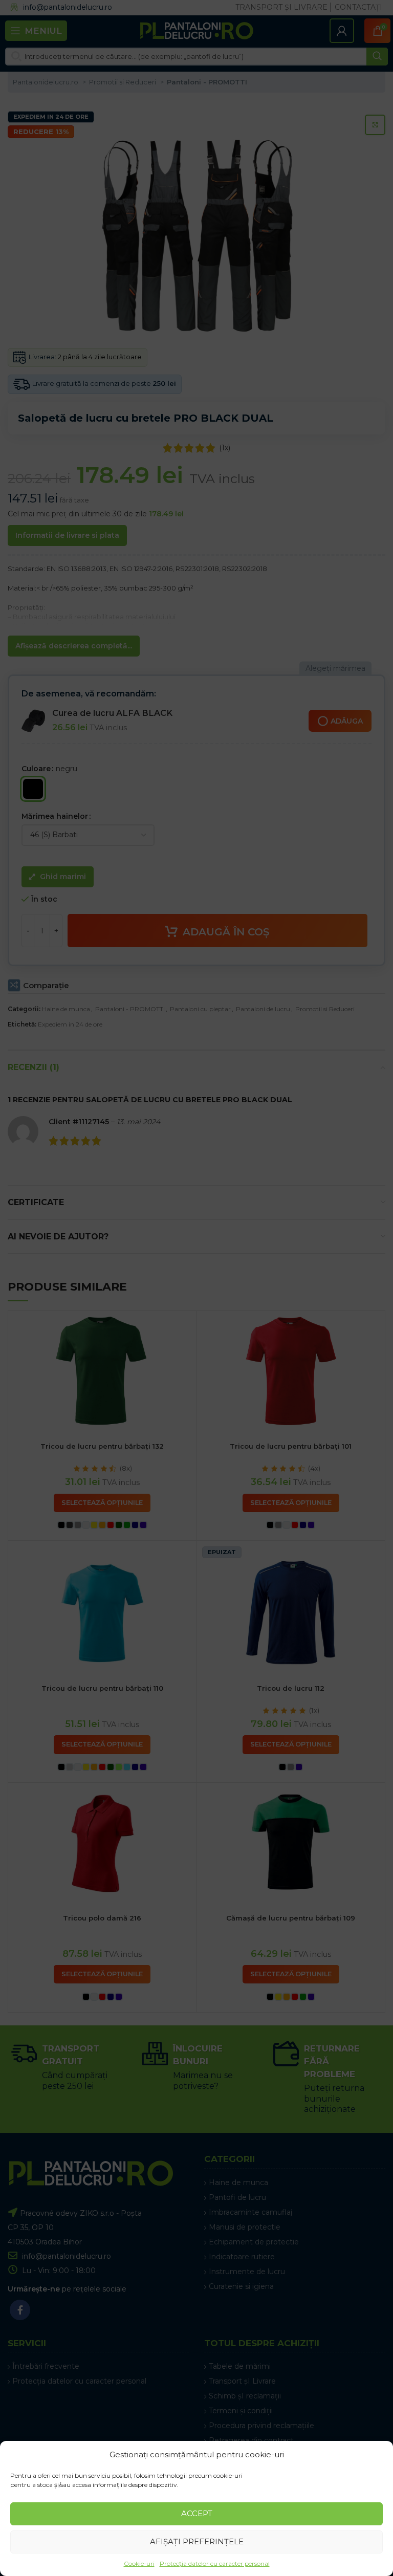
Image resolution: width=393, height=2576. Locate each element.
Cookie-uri (139, 2563)
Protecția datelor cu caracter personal (215, 2563)
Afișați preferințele (197, 2541)
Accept (197, 2513)
